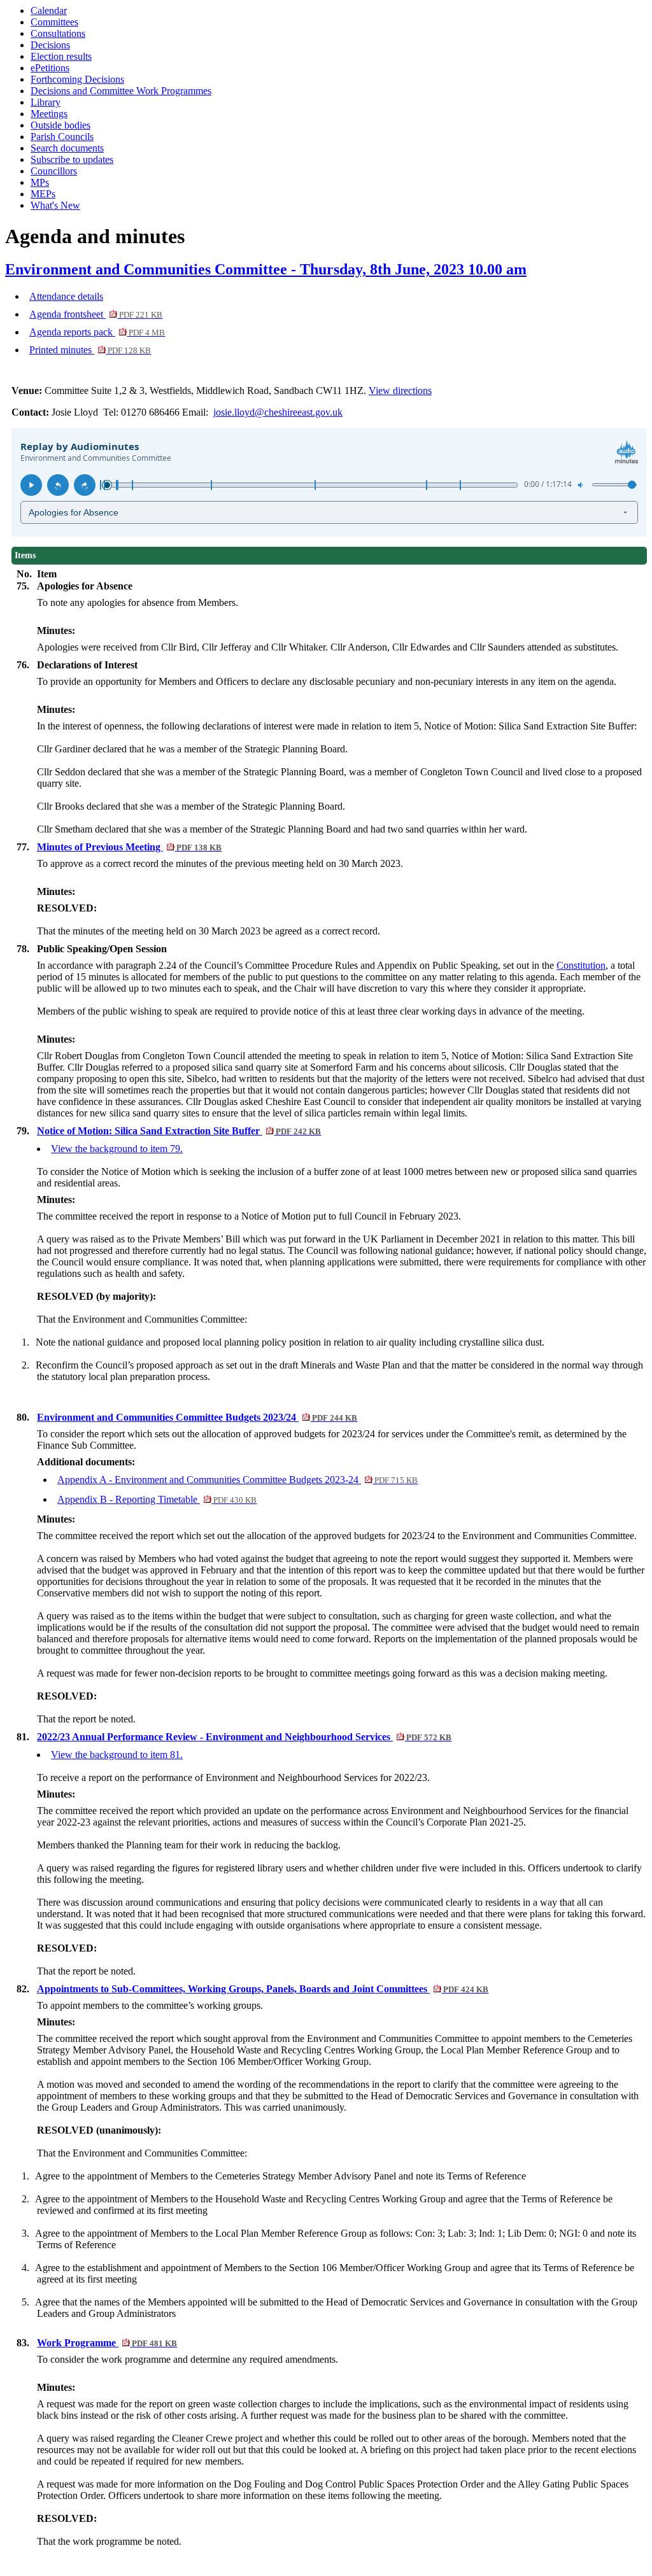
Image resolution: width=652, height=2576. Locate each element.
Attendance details (66, 296)
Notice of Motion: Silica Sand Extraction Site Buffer (179, 1131)
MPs (40, 182)
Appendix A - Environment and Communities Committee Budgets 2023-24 (237, 1480)
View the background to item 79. (117, 1149)
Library (46, 102)
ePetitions (50, 68)
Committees (54, 22)
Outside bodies (60, 125)
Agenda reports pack (97, 332)
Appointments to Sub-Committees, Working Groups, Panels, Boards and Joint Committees (263, 1989)
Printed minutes (90, 350)
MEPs (43, 194)
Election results (61, 56)
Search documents (67, 148)
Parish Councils (62, 137)
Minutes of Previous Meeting (129, 847)
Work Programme (107, 2343)
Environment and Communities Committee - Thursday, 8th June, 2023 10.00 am (266, 269)
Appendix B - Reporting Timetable (157, 1499)
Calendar (49, 11)
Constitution (581, 965)
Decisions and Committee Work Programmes (121, 91)
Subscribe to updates (72, 159)
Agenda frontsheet (96, 314)
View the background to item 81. (117, 1755)
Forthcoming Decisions (77, 79)
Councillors (54, 171)
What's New (55, 205)
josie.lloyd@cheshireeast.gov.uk (278, 412)
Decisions (50, 45)
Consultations (58, 33)
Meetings (49, 114)
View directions (400, 391)
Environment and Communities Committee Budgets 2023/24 (197, 1417)
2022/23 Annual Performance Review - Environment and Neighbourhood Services (244, 1737)
